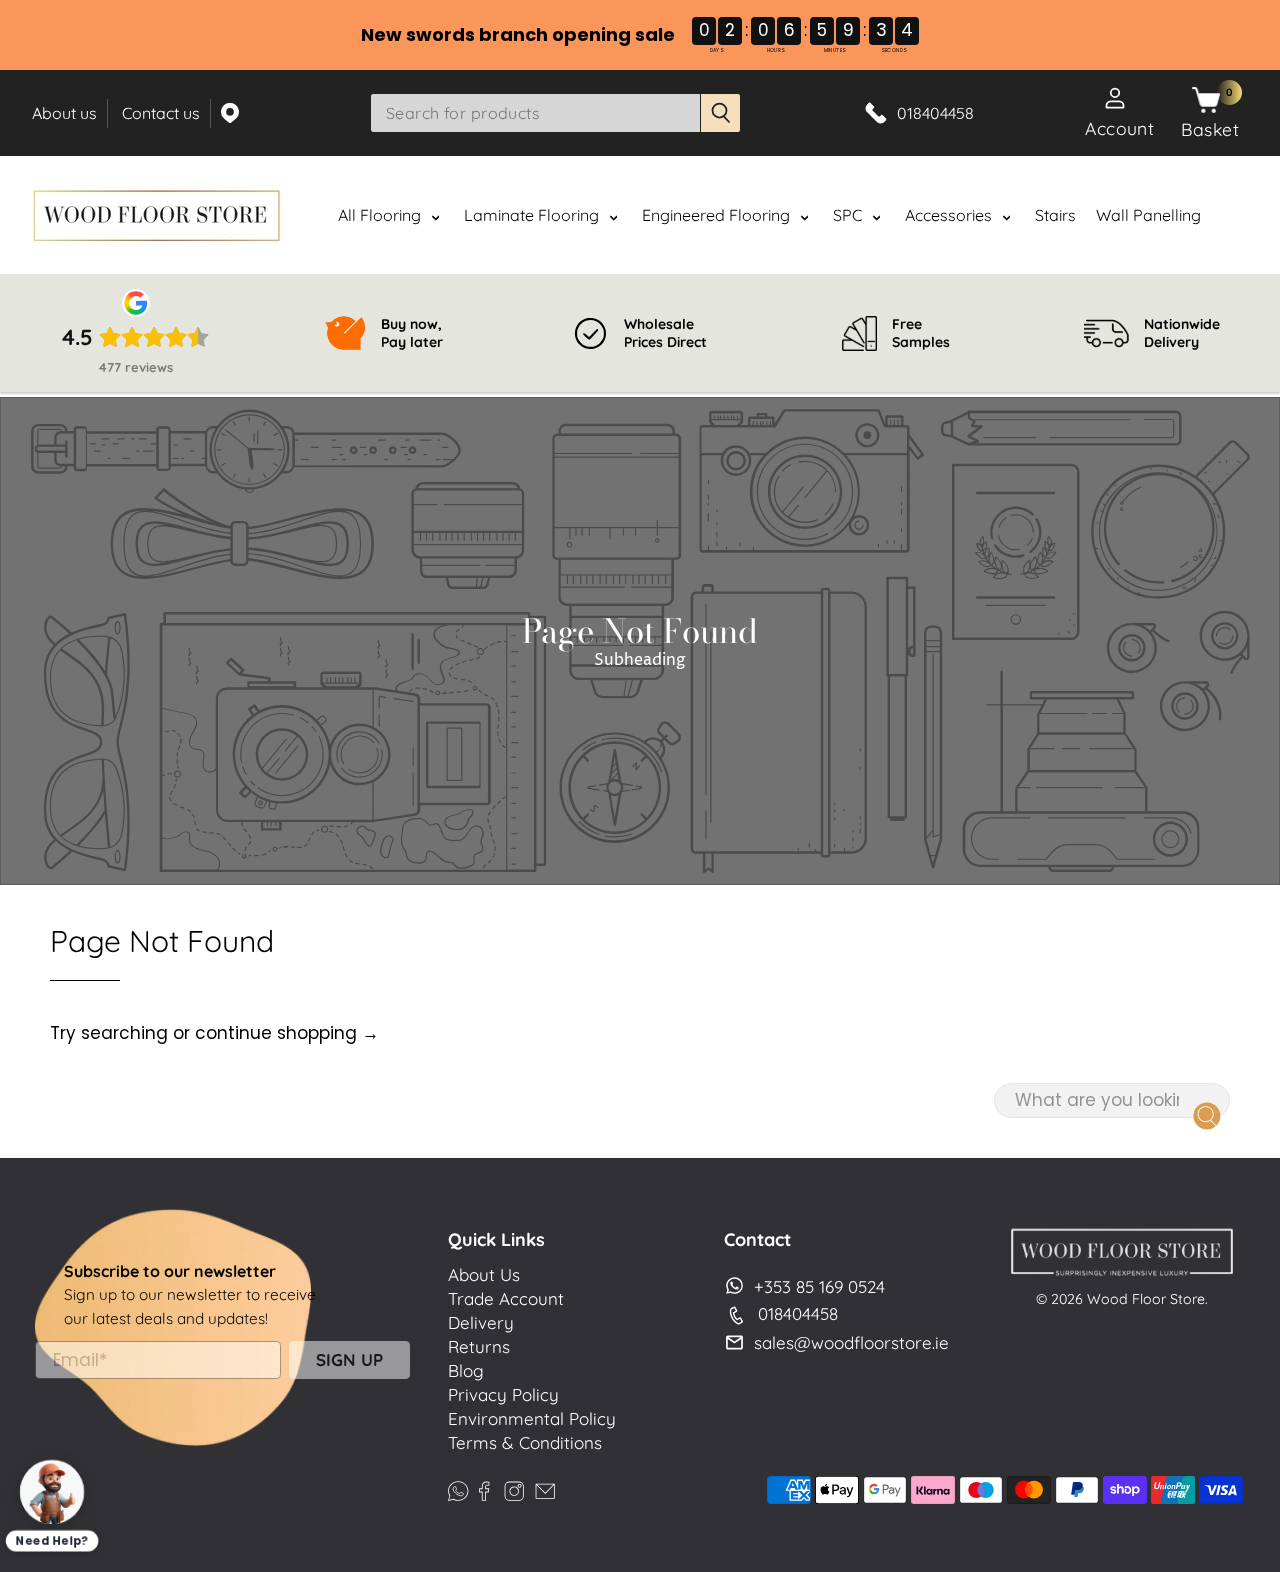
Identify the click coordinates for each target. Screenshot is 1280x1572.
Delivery (481, 1322)
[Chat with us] (52, 1492)
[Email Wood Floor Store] (545, 1487)
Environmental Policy (532, 1418)
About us (64, 113)
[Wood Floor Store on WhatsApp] (458, 1487)
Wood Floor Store (1146, 1299)
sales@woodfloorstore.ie (851, 1342)
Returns (479, 1346)
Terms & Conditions (525, 1442)
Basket (1210, 129)
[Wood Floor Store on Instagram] (514, 1487)
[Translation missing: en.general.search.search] (721, 113)
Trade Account (506, 1298)
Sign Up (349, 1359)
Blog (466, 1370)
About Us (484, 1274)
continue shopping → (287, 1033)
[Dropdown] (435, 217)
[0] (1206, 101)
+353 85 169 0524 (819, 1286)
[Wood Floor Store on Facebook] (484, 1487)
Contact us (161, 113)
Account (1119, 128)
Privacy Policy (503, 1394)
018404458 (798, 1313)
